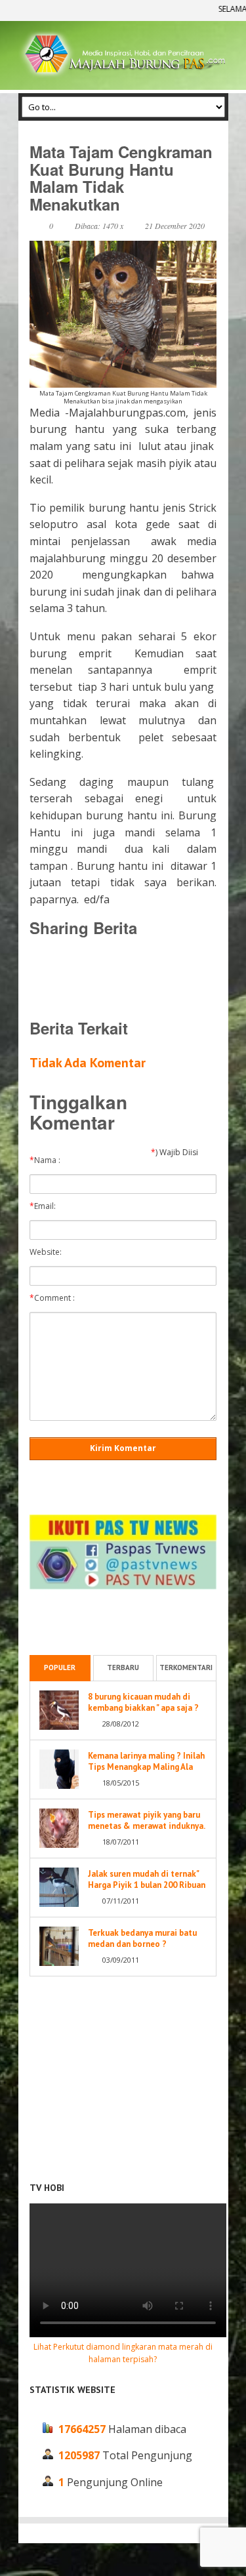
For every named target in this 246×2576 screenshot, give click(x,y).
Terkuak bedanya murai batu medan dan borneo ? (142, 1938)
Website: (49, 1252)
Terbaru (123, 1667)
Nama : (48, 1160)
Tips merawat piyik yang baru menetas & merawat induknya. (147, 1820)
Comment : (55, 1298)
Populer (60, 1667)
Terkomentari (186, 1667)
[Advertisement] (134, 977)
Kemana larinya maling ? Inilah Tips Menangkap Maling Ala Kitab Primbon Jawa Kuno (146, 1767)
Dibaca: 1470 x (99, 226)
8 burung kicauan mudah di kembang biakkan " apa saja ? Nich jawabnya (143, 1708)
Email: (46, 1206)
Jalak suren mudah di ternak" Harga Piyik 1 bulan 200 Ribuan (147, 1879)
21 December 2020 (175, 226)
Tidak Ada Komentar (88, 1063)
